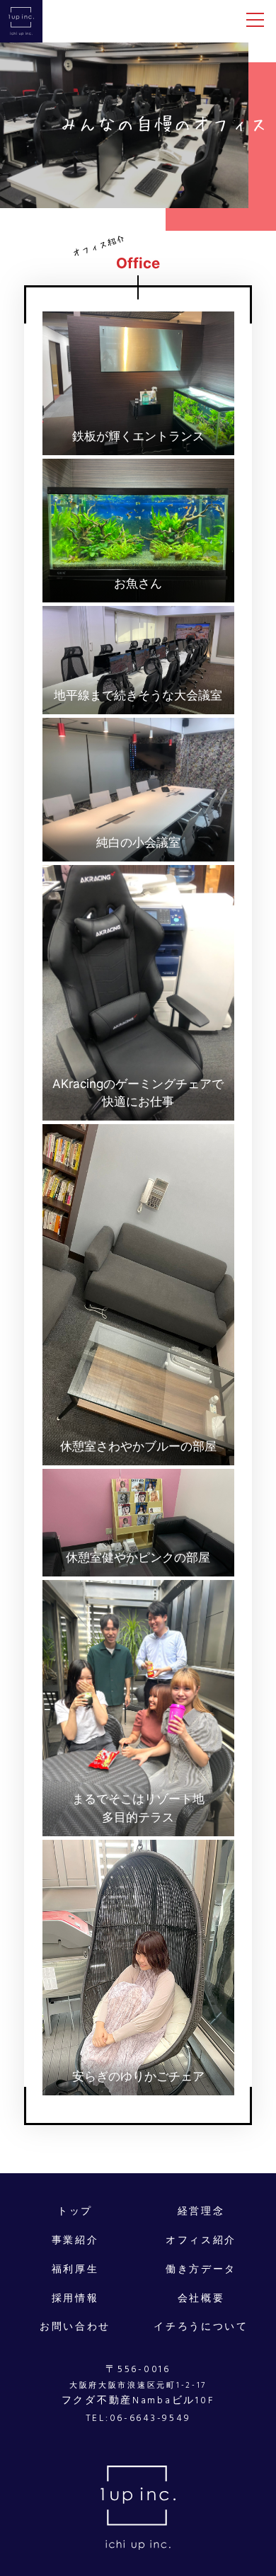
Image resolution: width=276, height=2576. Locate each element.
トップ (75, 2211)
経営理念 (201, 2211)
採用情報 (75, 2299)
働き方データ (201, 2269)
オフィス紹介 (201, 2240)
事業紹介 (75, 2240)
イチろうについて (201, 2327)
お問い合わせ (75, 2327)
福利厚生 (75, 2269)
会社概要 (201, 2299)
